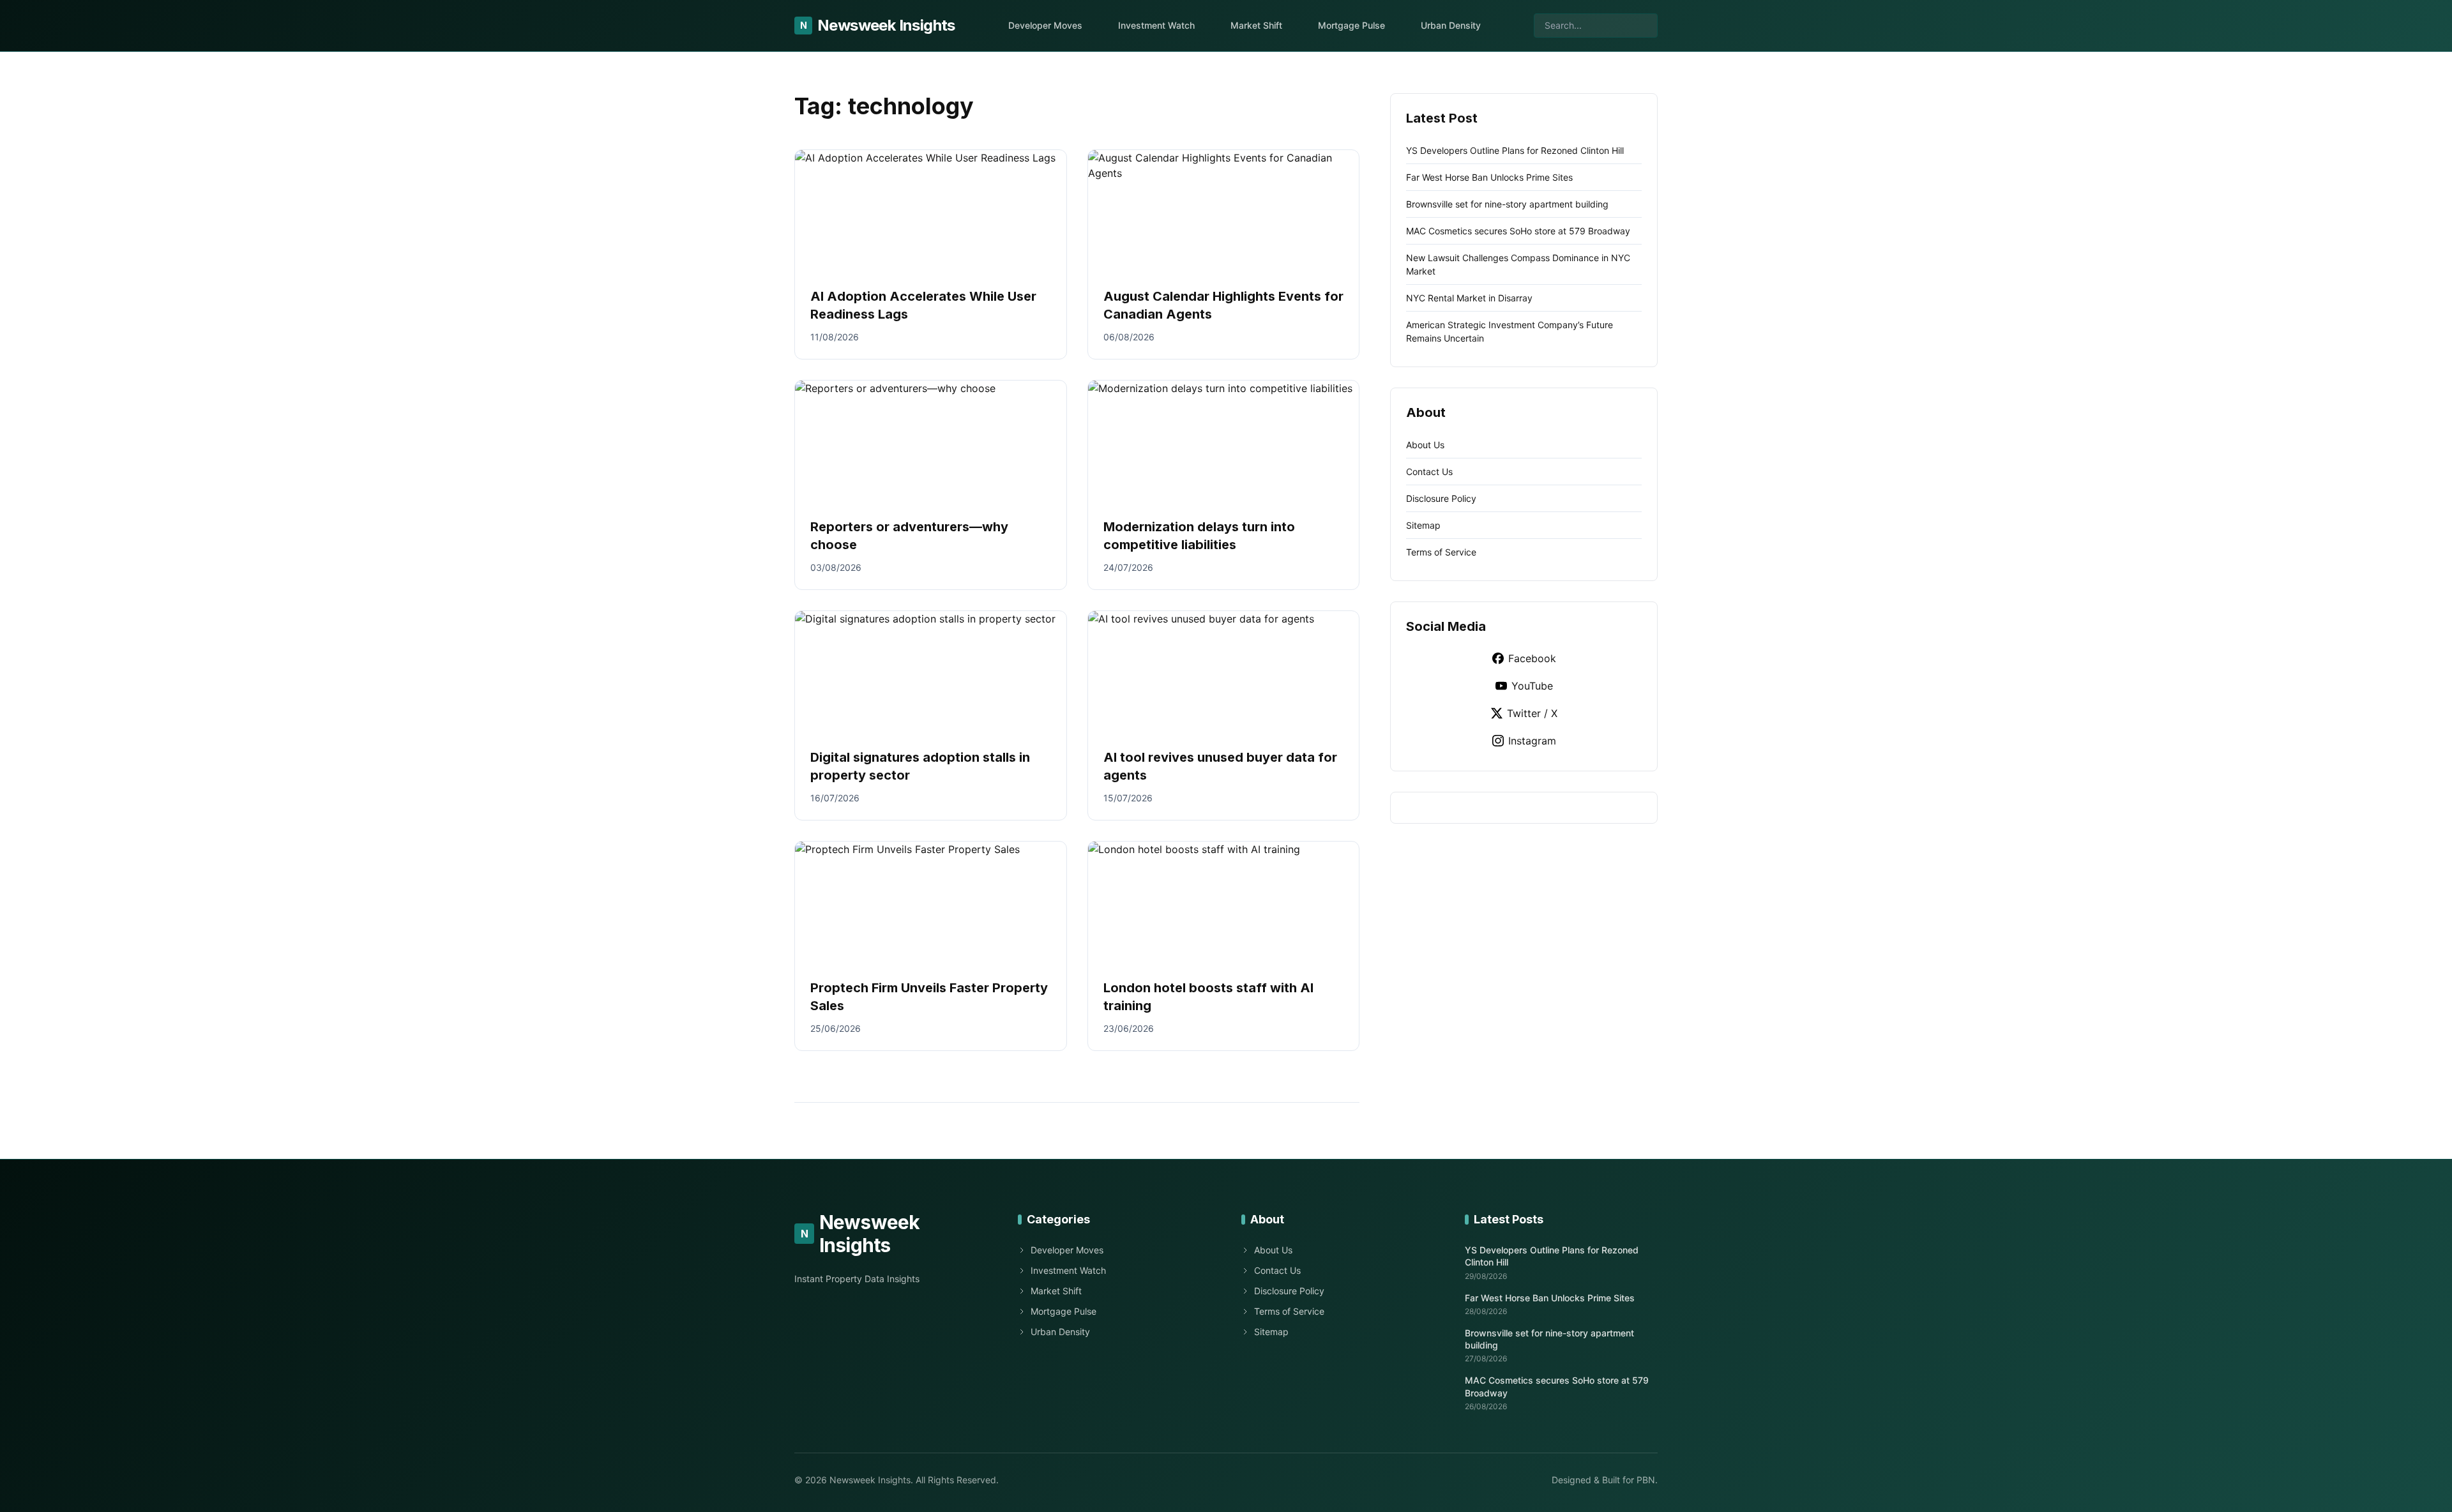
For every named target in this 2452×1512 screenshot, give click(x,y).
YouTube (1532, 686)
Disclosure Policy (1441, 498)
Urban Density (1451, 25)
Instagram (1532, 741)
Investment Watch (1156, 25)
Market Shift (1256, 25)
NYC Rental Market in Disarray (1469, 298)
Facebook (1532, 658)
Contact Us (1429, 472)
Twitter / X (1532, 713)
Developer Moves (1045, 25)
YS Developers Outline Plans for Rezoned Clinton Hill (1515, 150)
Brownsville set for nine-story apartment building (1507, 204)
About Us (1425, 445)
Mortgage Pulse (1351, 25)
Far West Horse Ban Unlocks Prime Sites (1489, 177)
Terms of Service (1441, 552)
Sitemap (1423, 525)
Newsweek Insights (878, 25)
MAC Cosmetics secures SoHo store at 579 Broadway (1518, 231)
